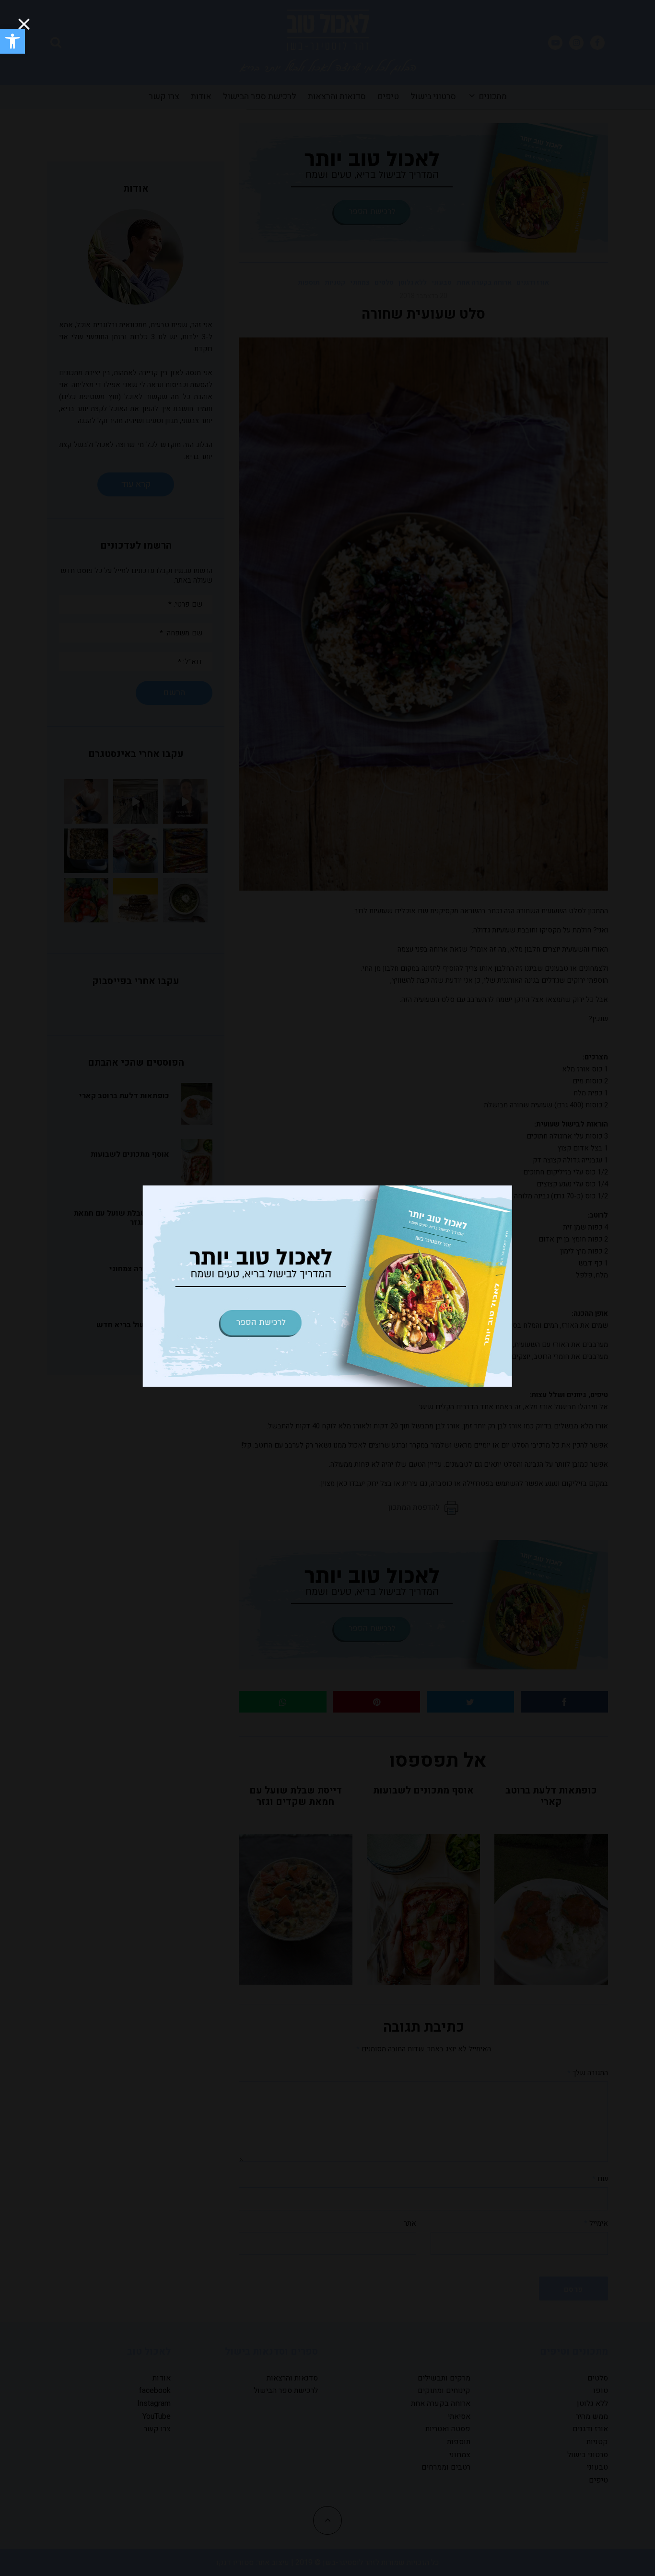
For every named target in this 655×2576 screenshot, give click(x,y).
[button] (12, 41)
